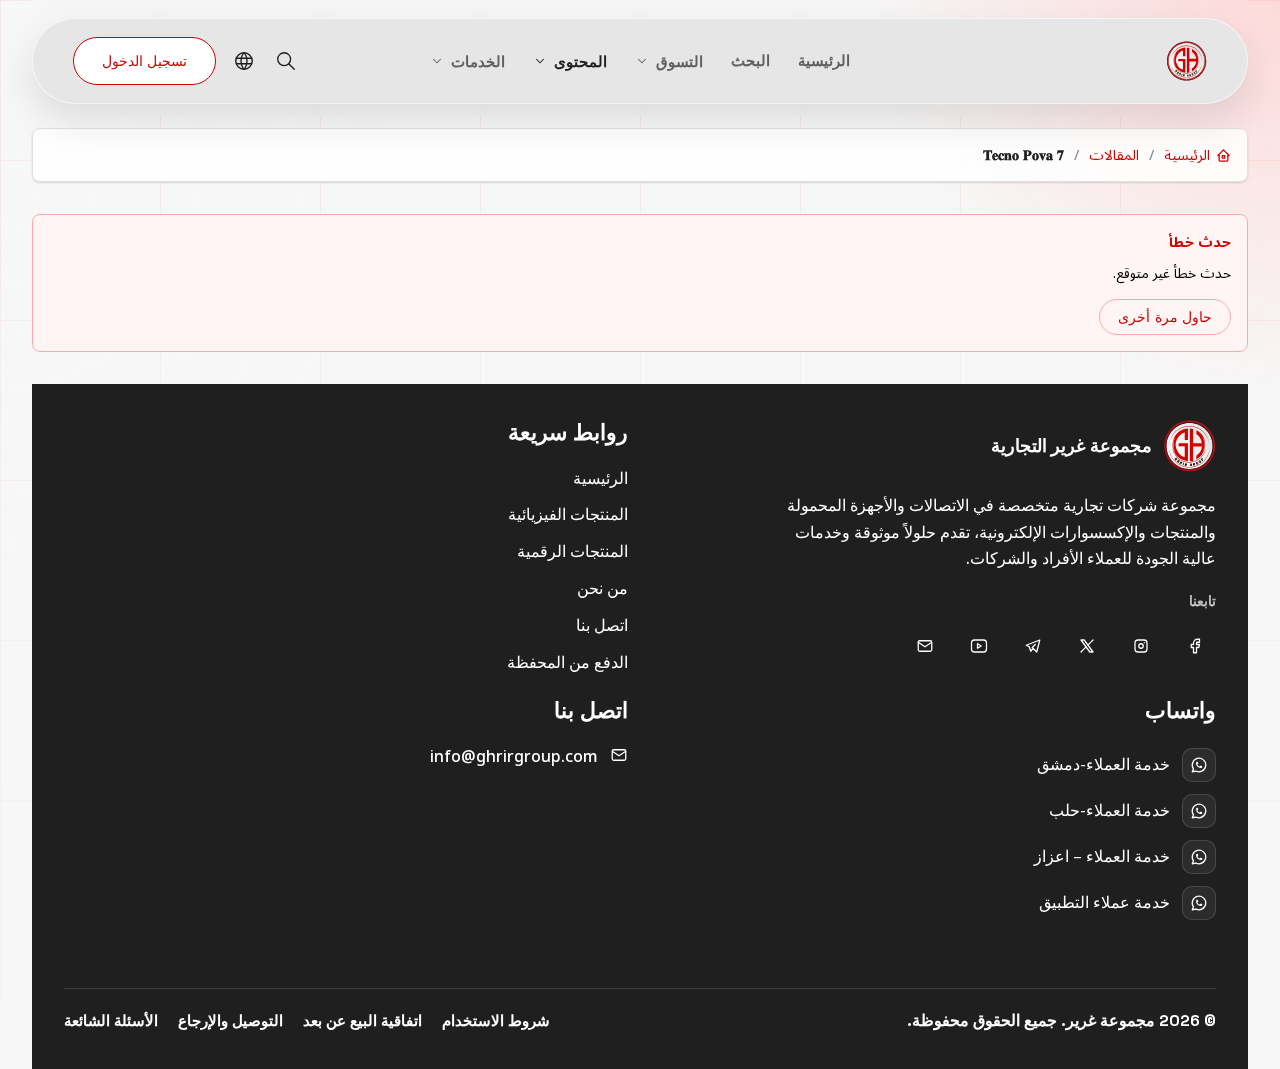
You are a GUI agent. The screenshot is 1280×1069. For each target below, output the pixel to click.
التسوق (679, 61)
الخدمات (478, 61)
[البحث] (286, 61)
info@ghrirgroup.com (514, 756)
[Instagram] (1141, 646)
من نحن (602, 588)
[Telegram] (1033, 646)
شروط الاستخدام (496, 1020)
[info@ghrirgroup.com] (925, 646)
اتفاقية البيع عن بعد (362, 1020)
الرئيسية (824, 60)
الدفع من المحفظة (567, 662)
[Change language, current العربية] (244, 61)
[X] (1087, 646)
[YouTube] (979, 646)
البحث (750, 60)
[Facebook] (1195, 646)
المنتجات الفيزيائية (568, 514)
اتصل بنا (602, 625)
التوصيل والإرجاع (230, 1020)
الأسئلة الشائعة (111, 1020)
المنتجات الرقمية (572, 551)
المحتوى (580, 61)
